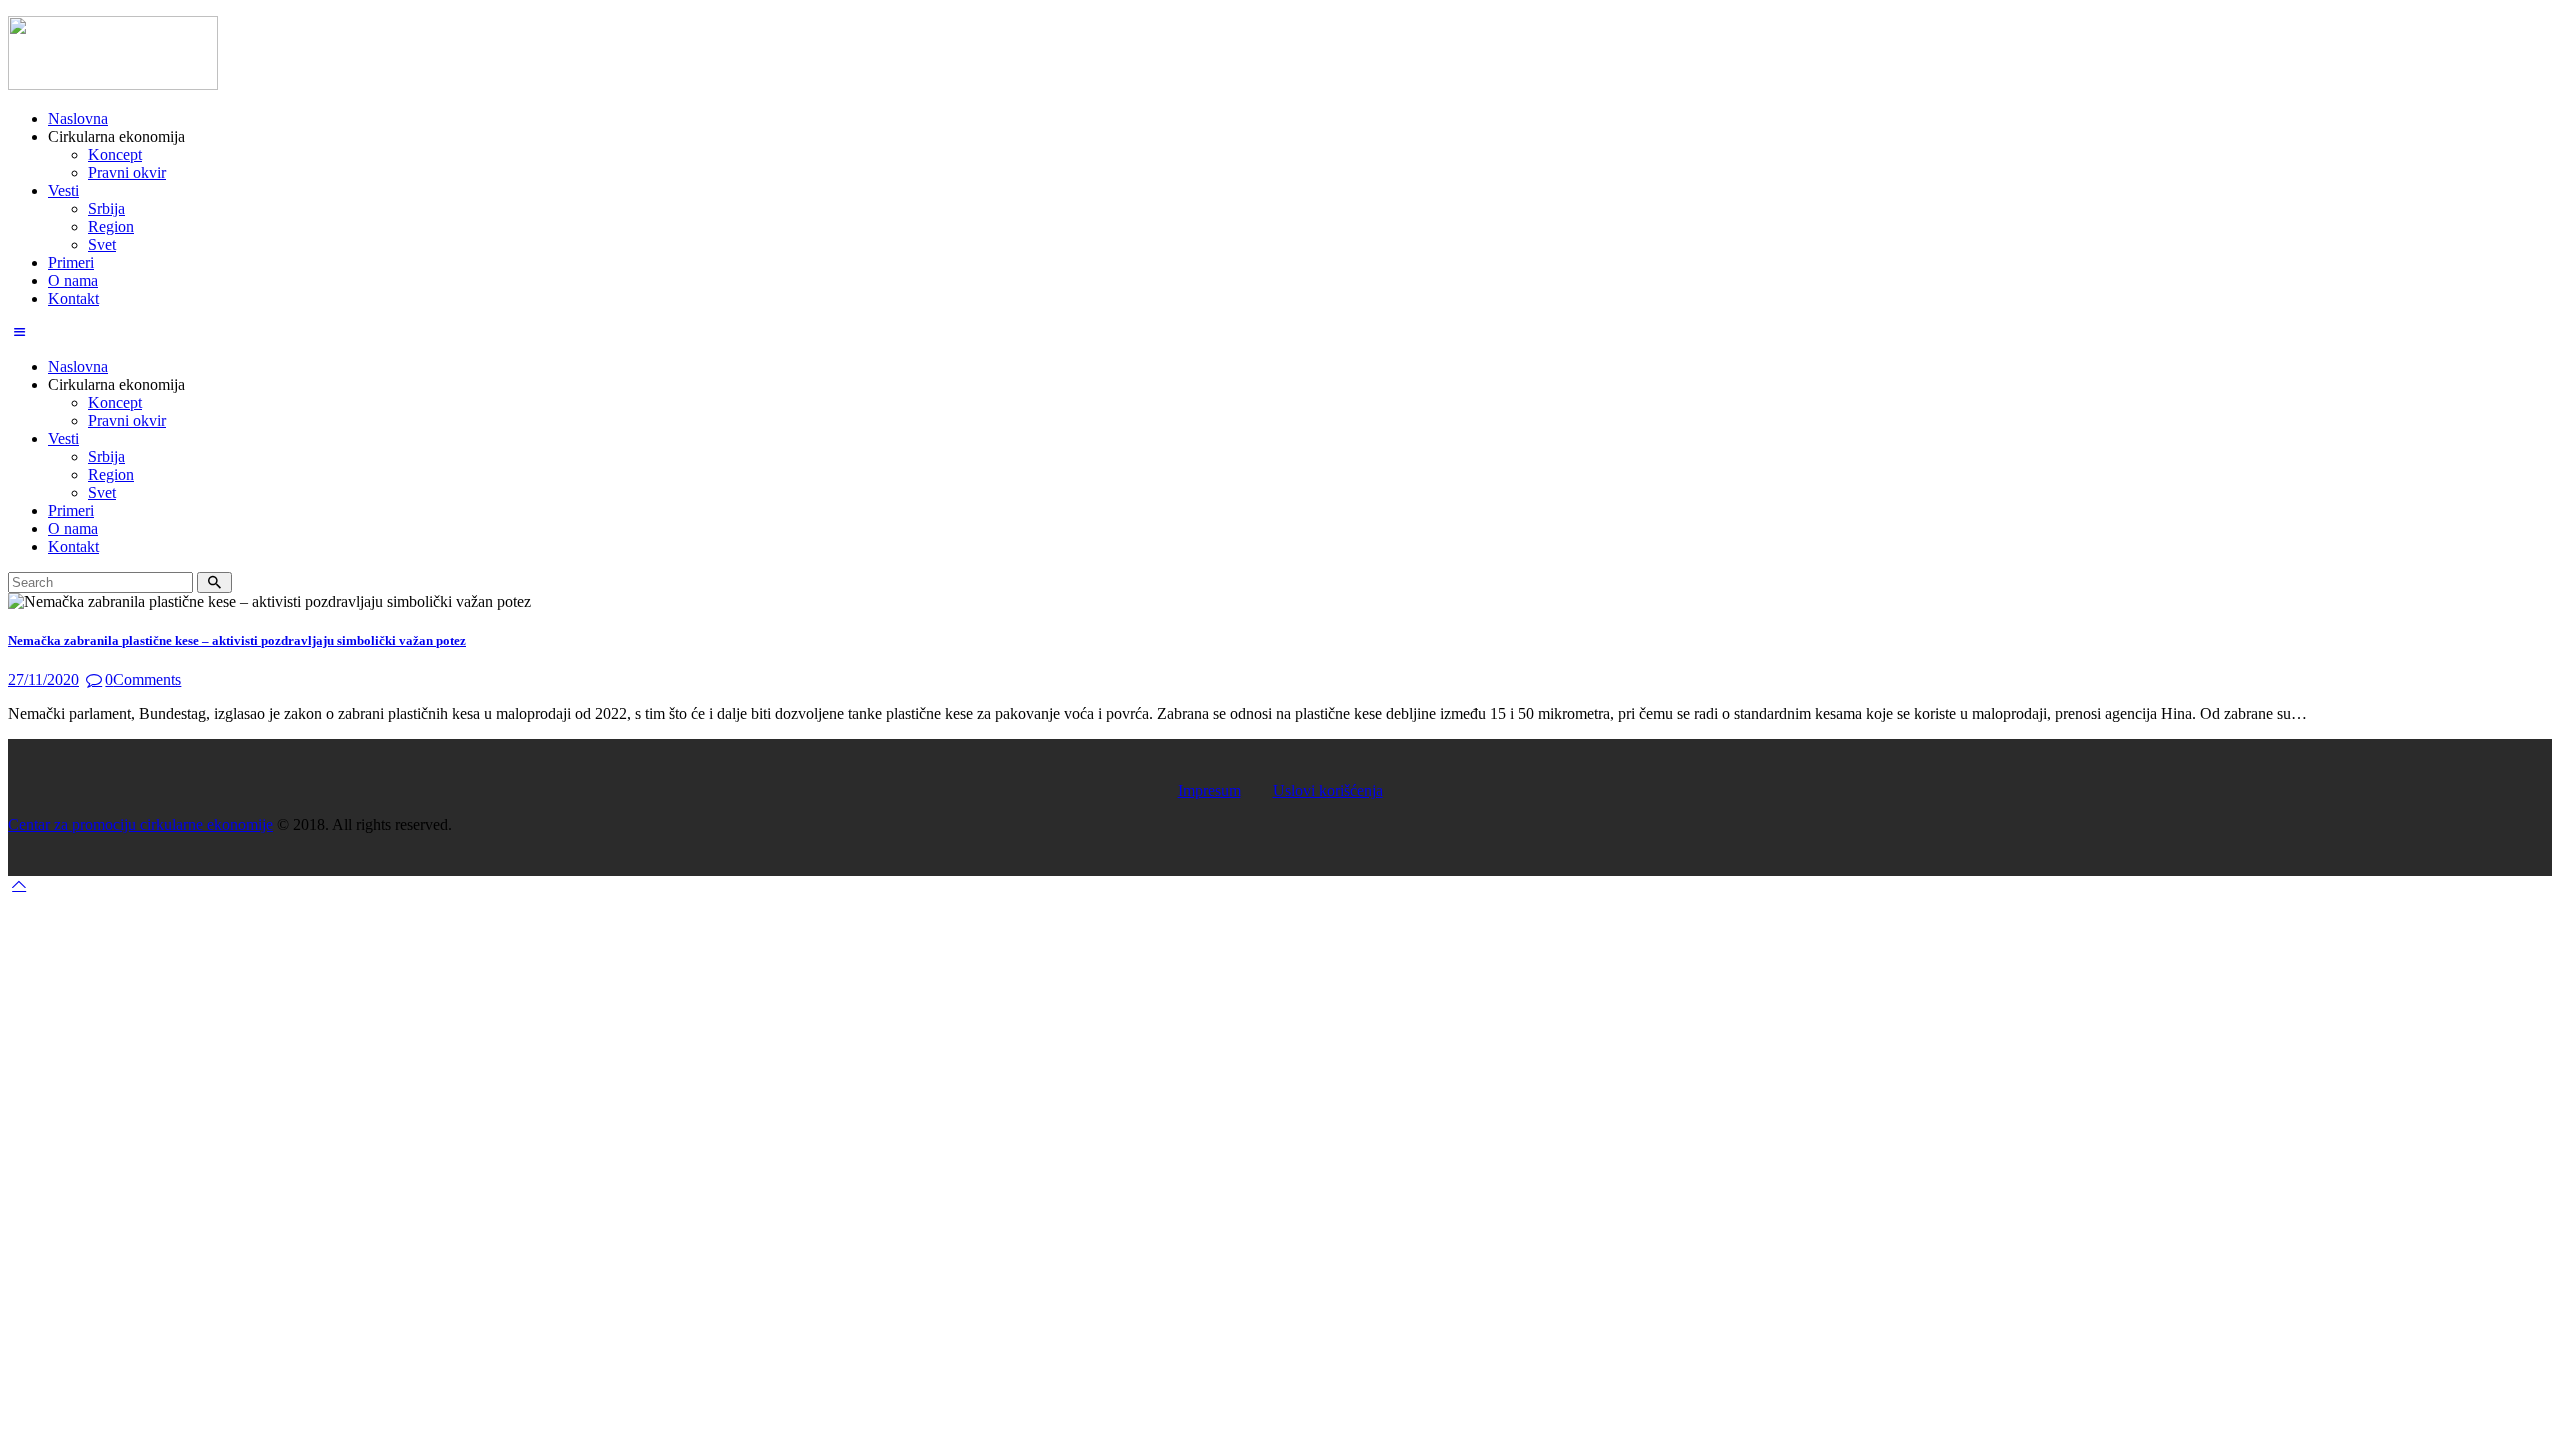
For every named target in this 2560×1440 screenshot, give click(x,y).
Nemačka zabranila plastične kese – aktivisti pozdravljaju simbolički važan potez (237, 640)
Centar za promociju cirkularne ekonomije (140, 824)
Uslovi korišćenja (1328, 790)
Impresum (1209, 790)
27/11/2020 (43, 679)
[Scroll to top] (19, 884)
